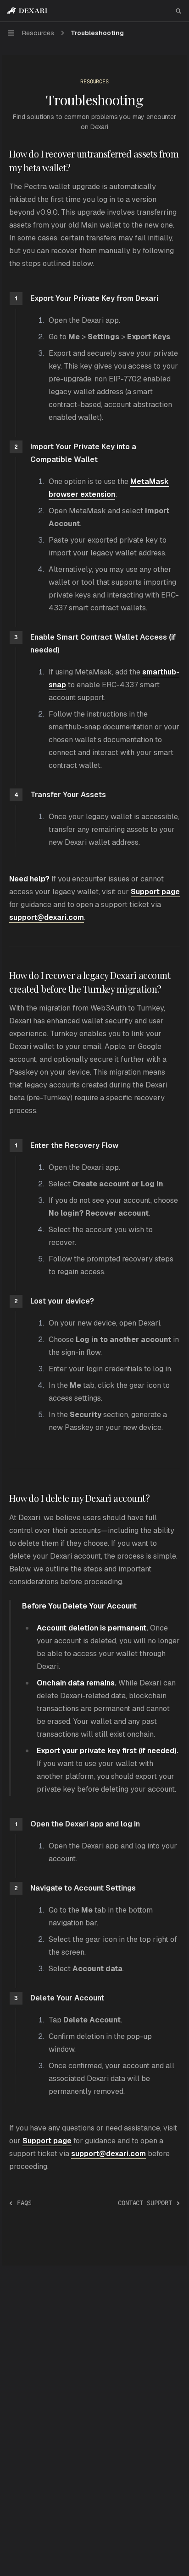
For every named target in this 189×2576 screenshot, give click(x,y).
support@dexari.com (108, 2154)
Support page (155, 892)
